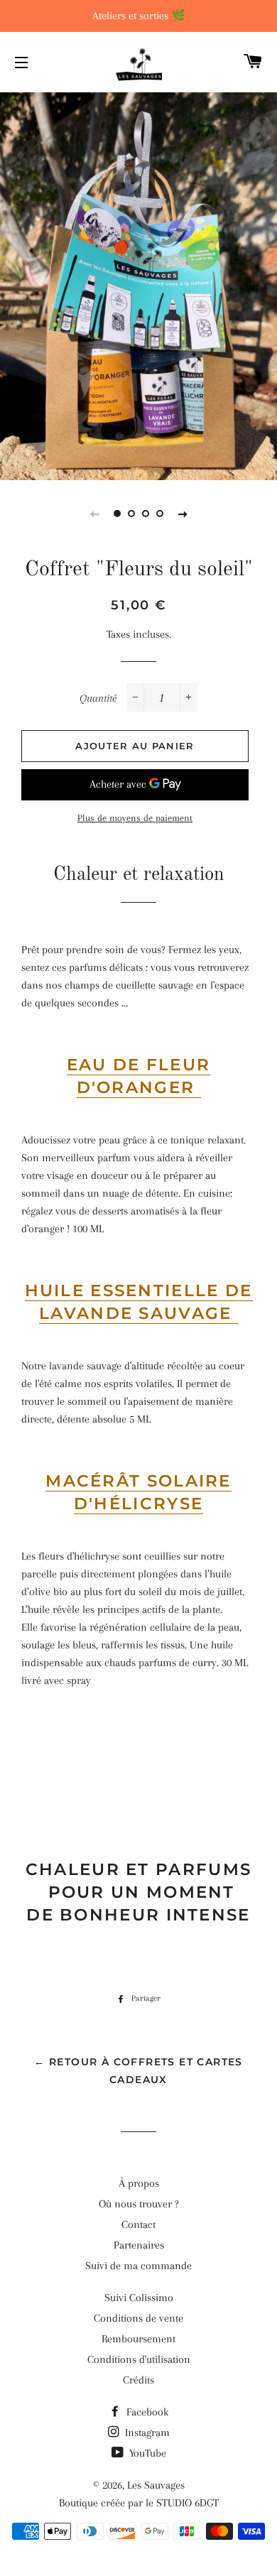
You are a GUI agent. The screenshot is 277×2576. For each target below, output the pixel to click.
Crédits (138, 2380)
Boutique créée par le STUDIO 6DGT (139, 2503)
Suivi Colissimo (139, 2298)
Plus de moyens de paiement (135, 818)
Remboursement (138, 2339)
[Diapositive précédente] (94, 513)
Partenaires (139, 2245)
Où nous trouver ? (139, 2204)
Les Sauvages (156, 2485)
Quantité (98, 698)
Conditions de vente (138, 2318)
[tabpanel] (138, 284)
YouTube (146, 2453)
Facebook (146, 2412)
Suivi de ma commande (138, 2266)
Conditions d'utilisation (139, 2359)
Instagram (146, 2433)
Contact (138, 2224)
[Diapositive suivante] (183, 513)
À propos (139, 2183)
